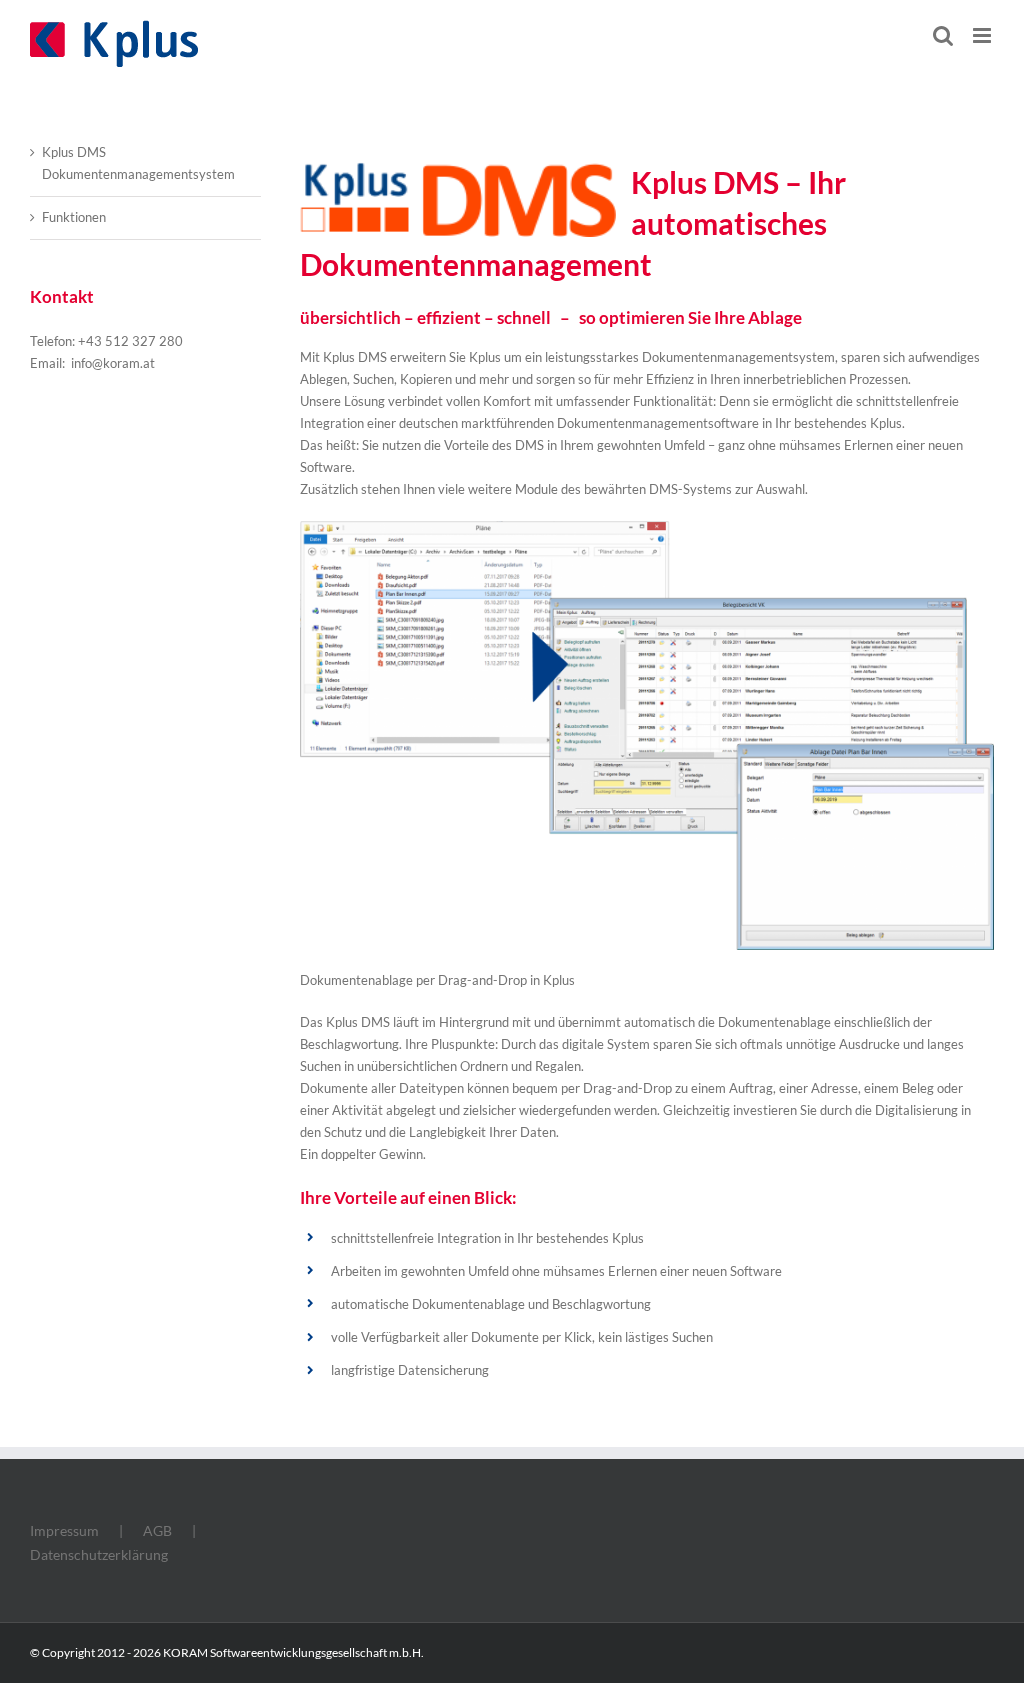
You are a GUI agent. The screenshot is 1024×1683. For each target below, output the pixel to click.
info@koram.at (111, 363)
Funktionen (74, 217)
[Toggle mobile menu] (983, 35)
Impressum (64, 1530)
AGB (157, 1530)
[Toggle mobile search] (943, 35)
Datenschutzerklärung (99, 1554)
